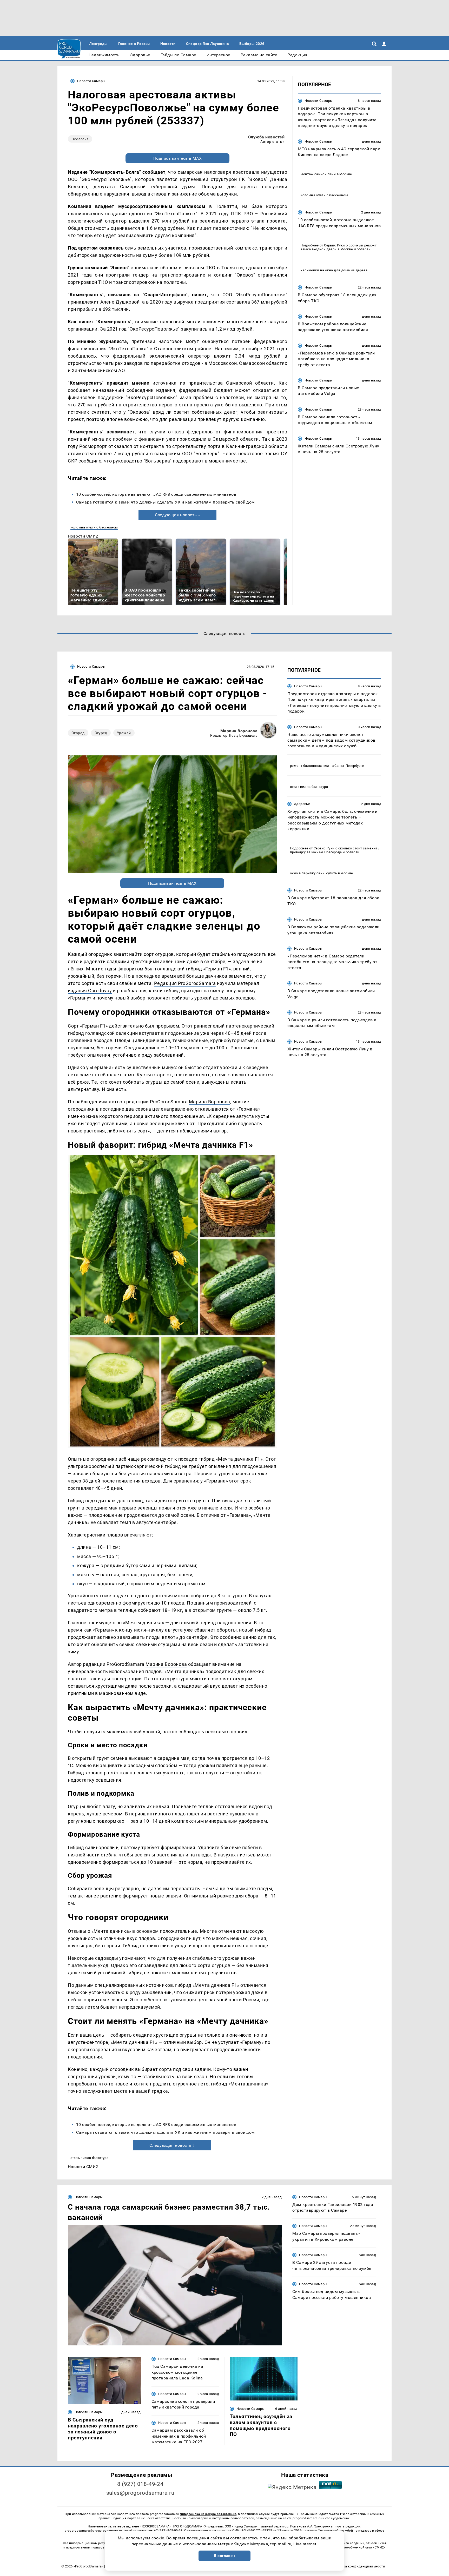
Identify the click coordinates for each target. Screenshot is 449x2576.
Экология (80, 139)
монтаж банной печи (318, 174)
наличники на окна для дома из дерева (334, 270)
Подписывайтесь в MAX (178, 158)
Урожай (124, 733)
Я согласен (224, 2556)
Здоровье (302, 804)
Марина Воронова (239, 731)
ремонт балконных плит (310, 766)
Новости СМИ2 (83, 536)
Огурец (101, 733)
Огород (78, 733)
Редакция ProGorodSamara (185, 983)
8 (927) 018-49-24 (140, 2484)
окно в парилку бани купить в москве (322, 873)
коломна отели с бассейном (94, 527)
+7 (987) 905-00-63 (168, 2531)
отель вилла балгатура (89, 2158)
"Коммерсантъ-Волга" (115, 172)
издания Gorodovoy (90, 991)
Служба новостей (266, 137)
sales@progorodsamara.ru (140, 2493)
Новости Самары (91, 81)
